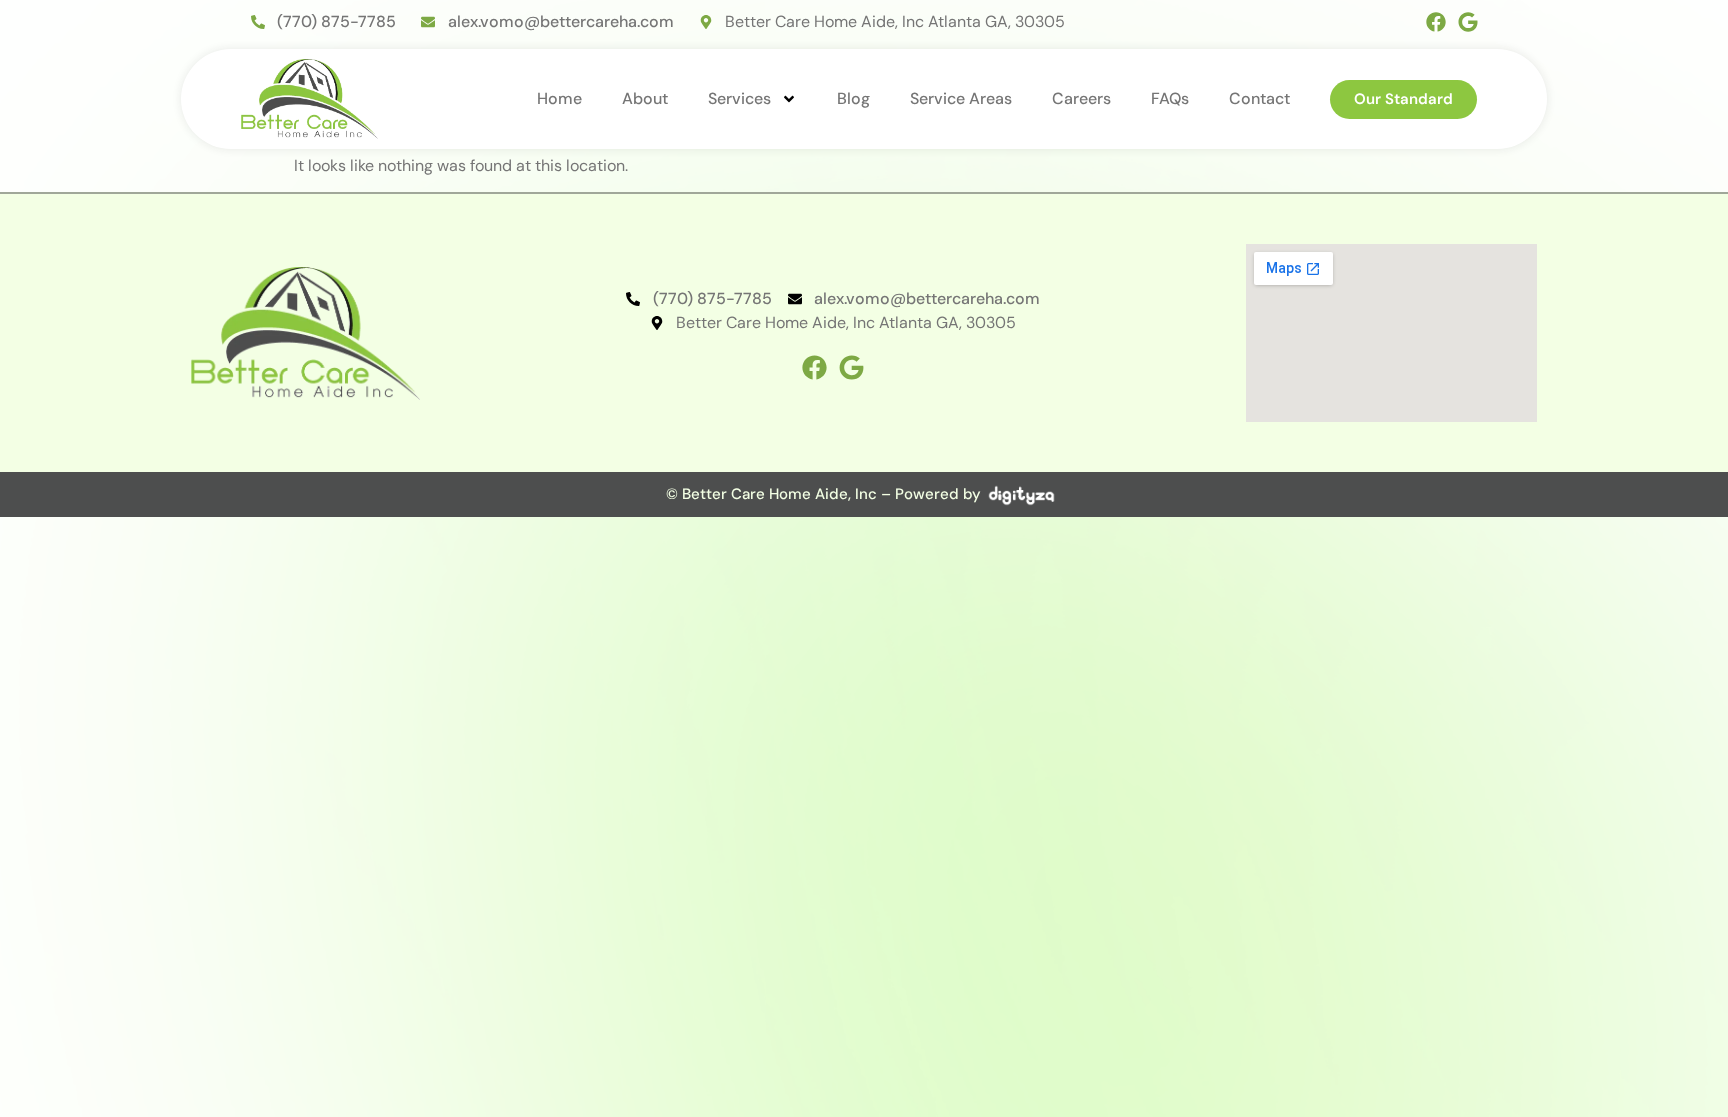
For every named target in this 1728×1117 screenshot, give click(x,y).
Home (559, 98)
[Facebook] (1436, 22)
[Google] (1468, 22)
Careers (1081, 98)
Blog (853, 98)
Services (739, 98)
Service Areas (961, 98)
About (645, 98)
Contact (1259, 98)
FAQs (1170, 98)
